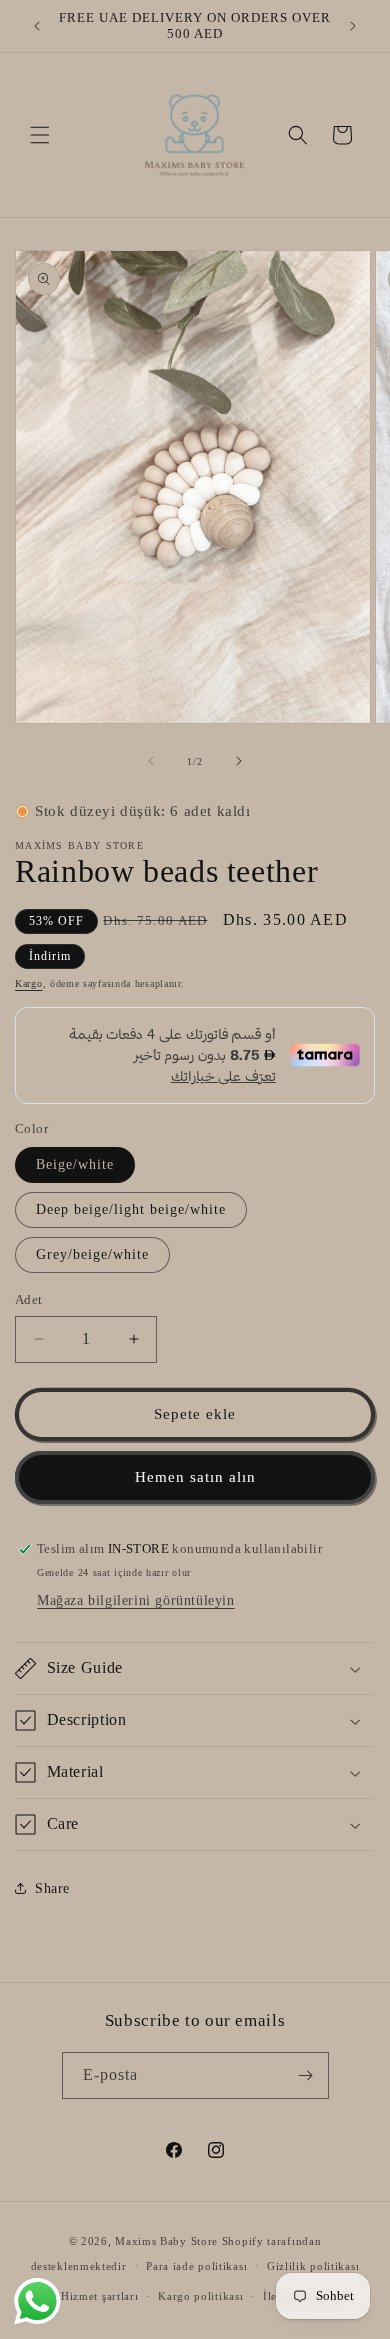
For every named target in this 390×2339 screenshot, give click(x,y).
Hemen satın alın (195, 1477)
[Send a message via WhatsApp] (37, 2301)
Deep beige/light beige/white (131, 1209)
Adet (29, 1299)
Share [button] (52, 1888)
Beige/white (75, 1164)
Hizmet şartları (100, 2296)
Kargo (29, 983)
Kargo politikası (200, 2296)
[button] (40, 135)
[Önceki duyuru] (37, 26)
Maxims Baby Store (166, 2241)
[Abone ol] (306, 2075)
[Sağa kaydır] (239, 761)
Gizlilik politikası (313, 2266)
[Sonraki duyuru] (353, 26)
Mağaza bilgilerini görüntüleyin (136, 1600)
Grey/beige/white (92, 1254)
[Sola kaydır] (151, 761)
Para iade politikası (196, 2266)
